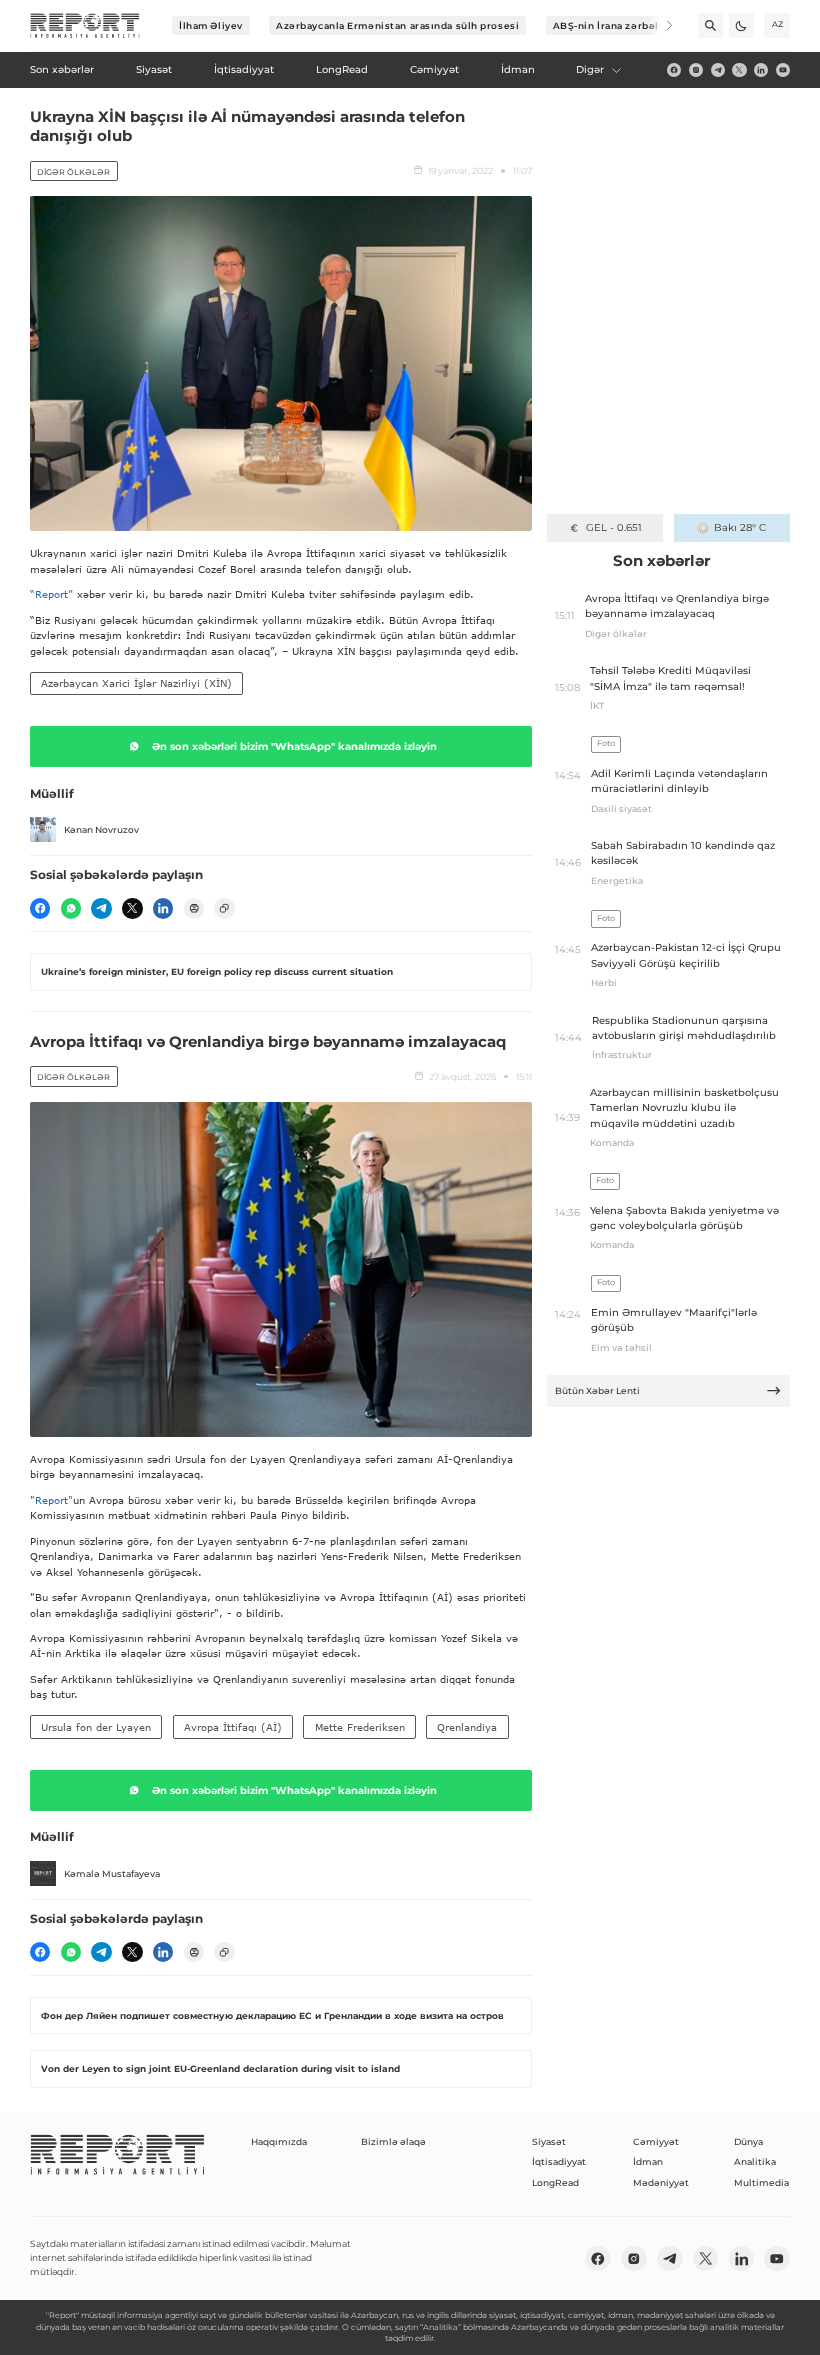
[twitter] (739, 70)
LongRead (555, 2182)
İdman (648, 2161)
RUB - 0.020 (613, 527)
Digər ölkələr (73, 172)
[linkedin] (761, 70)
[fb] (674, 70)
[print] (194, 908)
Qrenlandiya (467, 1727)
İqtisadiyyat (559, 2161)
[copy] (224, 908)
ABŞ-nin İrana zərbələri (613, 25)
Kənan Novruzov (101, 829)
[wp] (71, 908)
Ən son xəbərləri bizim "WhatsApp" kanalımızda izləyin (294, 746)
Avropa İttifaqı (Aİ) (233, 1727)
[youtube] (783, 70)
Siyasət (549, 2141)
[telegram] (718, 70)
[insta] (696, 70)
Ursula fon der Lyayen (96, 1727)
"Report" (51, 1500)
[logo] (85, 26)
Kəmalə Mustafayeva (112, 1873)
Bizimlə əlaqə (393, 2141)
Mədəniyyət (661, 2182)
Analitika (755, 2161)
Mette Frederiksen (360, 1727)
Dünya (748, 2141)
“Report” (51, 594)
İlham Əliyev (211, 25)
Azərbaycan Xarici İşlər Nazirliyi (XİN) (136, 683)
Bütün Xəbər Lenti (597, 1390)
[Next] (660, 25)
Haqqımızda (279, 2141)
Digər (590, 69)
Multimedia (761, 2182)
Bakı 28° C (740, 527)
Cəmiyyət (656, 2141)
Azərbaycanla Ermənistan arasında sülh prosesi (397, 25)
